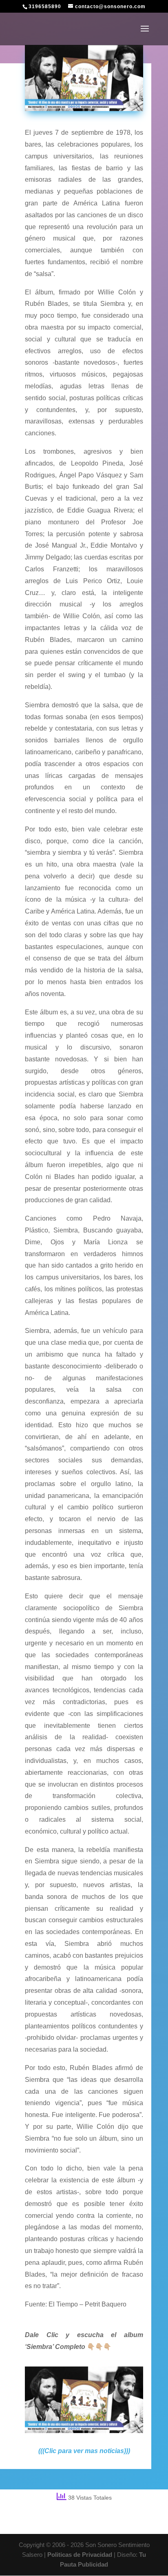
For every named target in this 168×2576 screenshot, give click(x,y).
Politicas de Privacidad (80, 2555)
